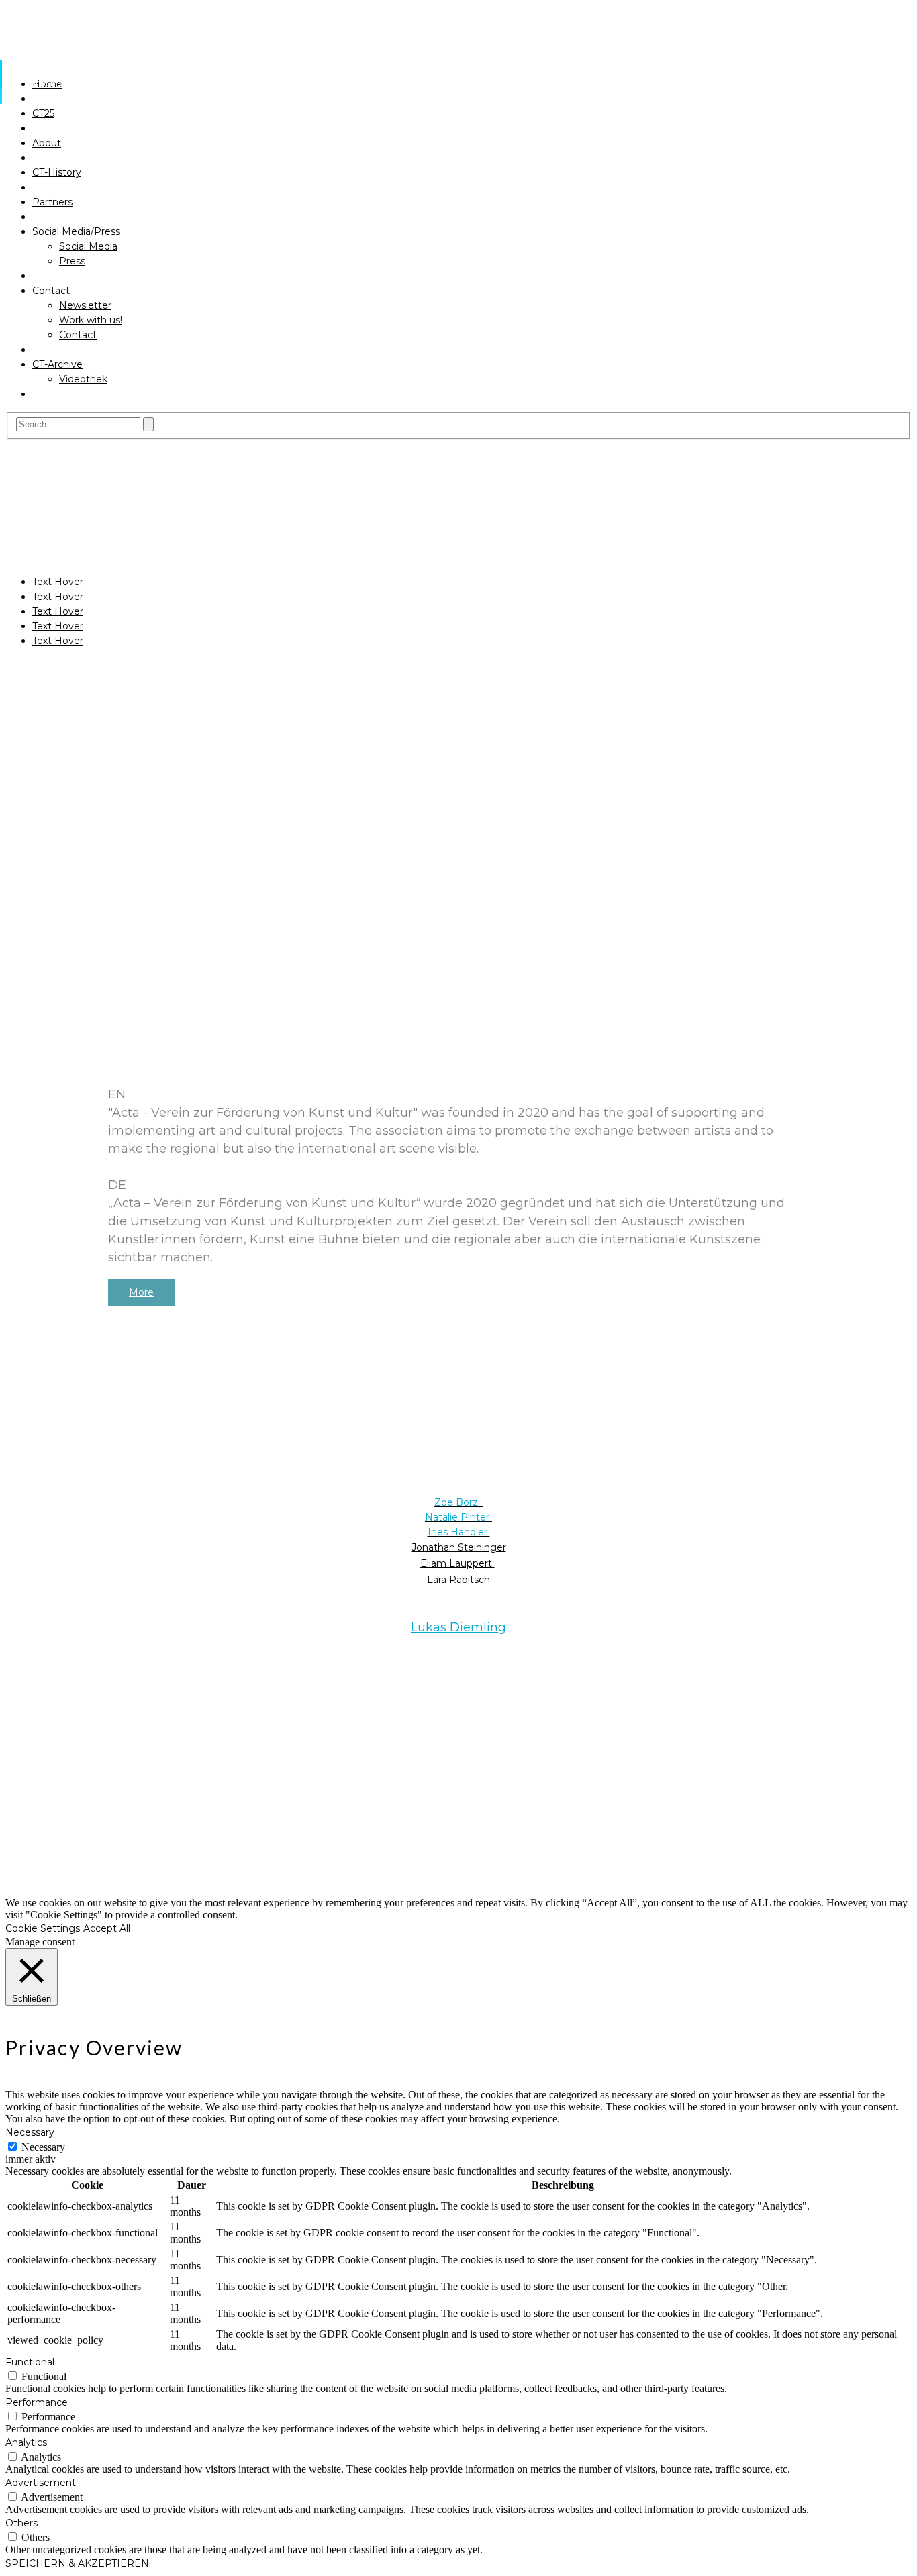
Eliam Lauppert (457, 1563)
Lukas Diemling (458, 1627)
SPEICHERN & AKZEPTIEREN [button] (77, 2563)
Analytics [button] (26, 2442)
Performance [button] (37, 2402)
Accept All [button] (107, 1928)
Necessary (43, 2147)
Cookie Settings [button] (43, 1928)
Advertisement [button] (41, 2483)
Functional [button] (30, 2362)
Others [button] (21, 2523)
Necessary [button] (30, 2132)
